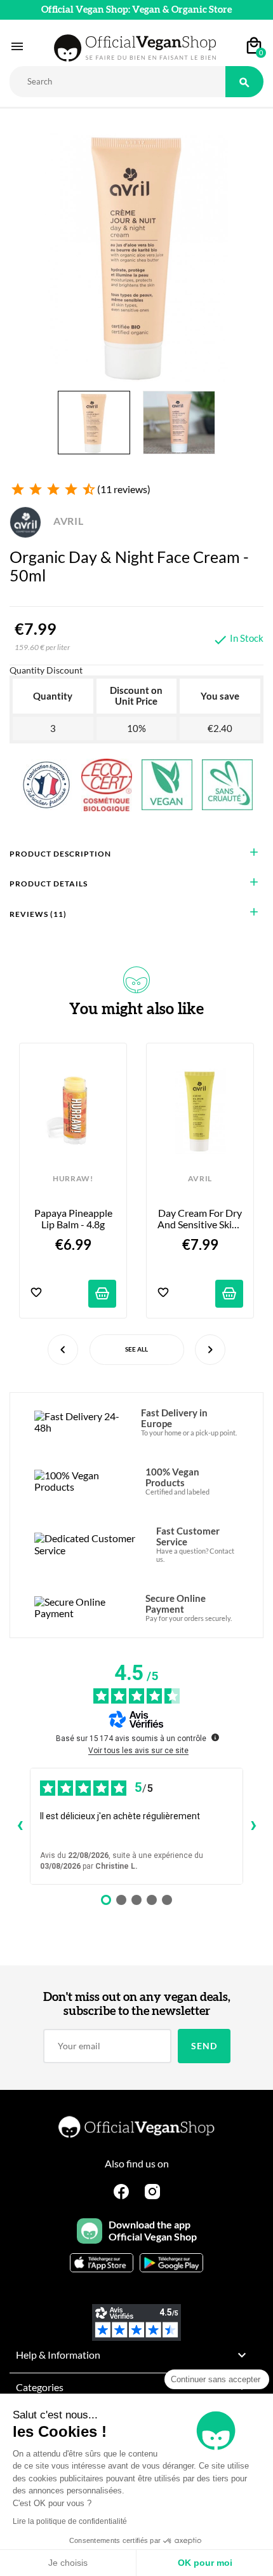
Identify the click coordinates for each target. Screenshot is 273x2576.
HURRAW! (73, 1179)
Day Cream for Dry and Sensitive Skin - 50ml (200, 1219)
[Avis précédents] (20, 1826)
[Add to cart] (102, 1294)
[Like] (36, 1293)
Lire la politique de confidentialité (70, 2521)
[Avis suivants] (253, 1826)
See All (136, 1349)
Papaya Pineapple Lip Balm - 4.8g (74, 1219)
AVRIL (67, 521)
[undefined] (215, 1737)
